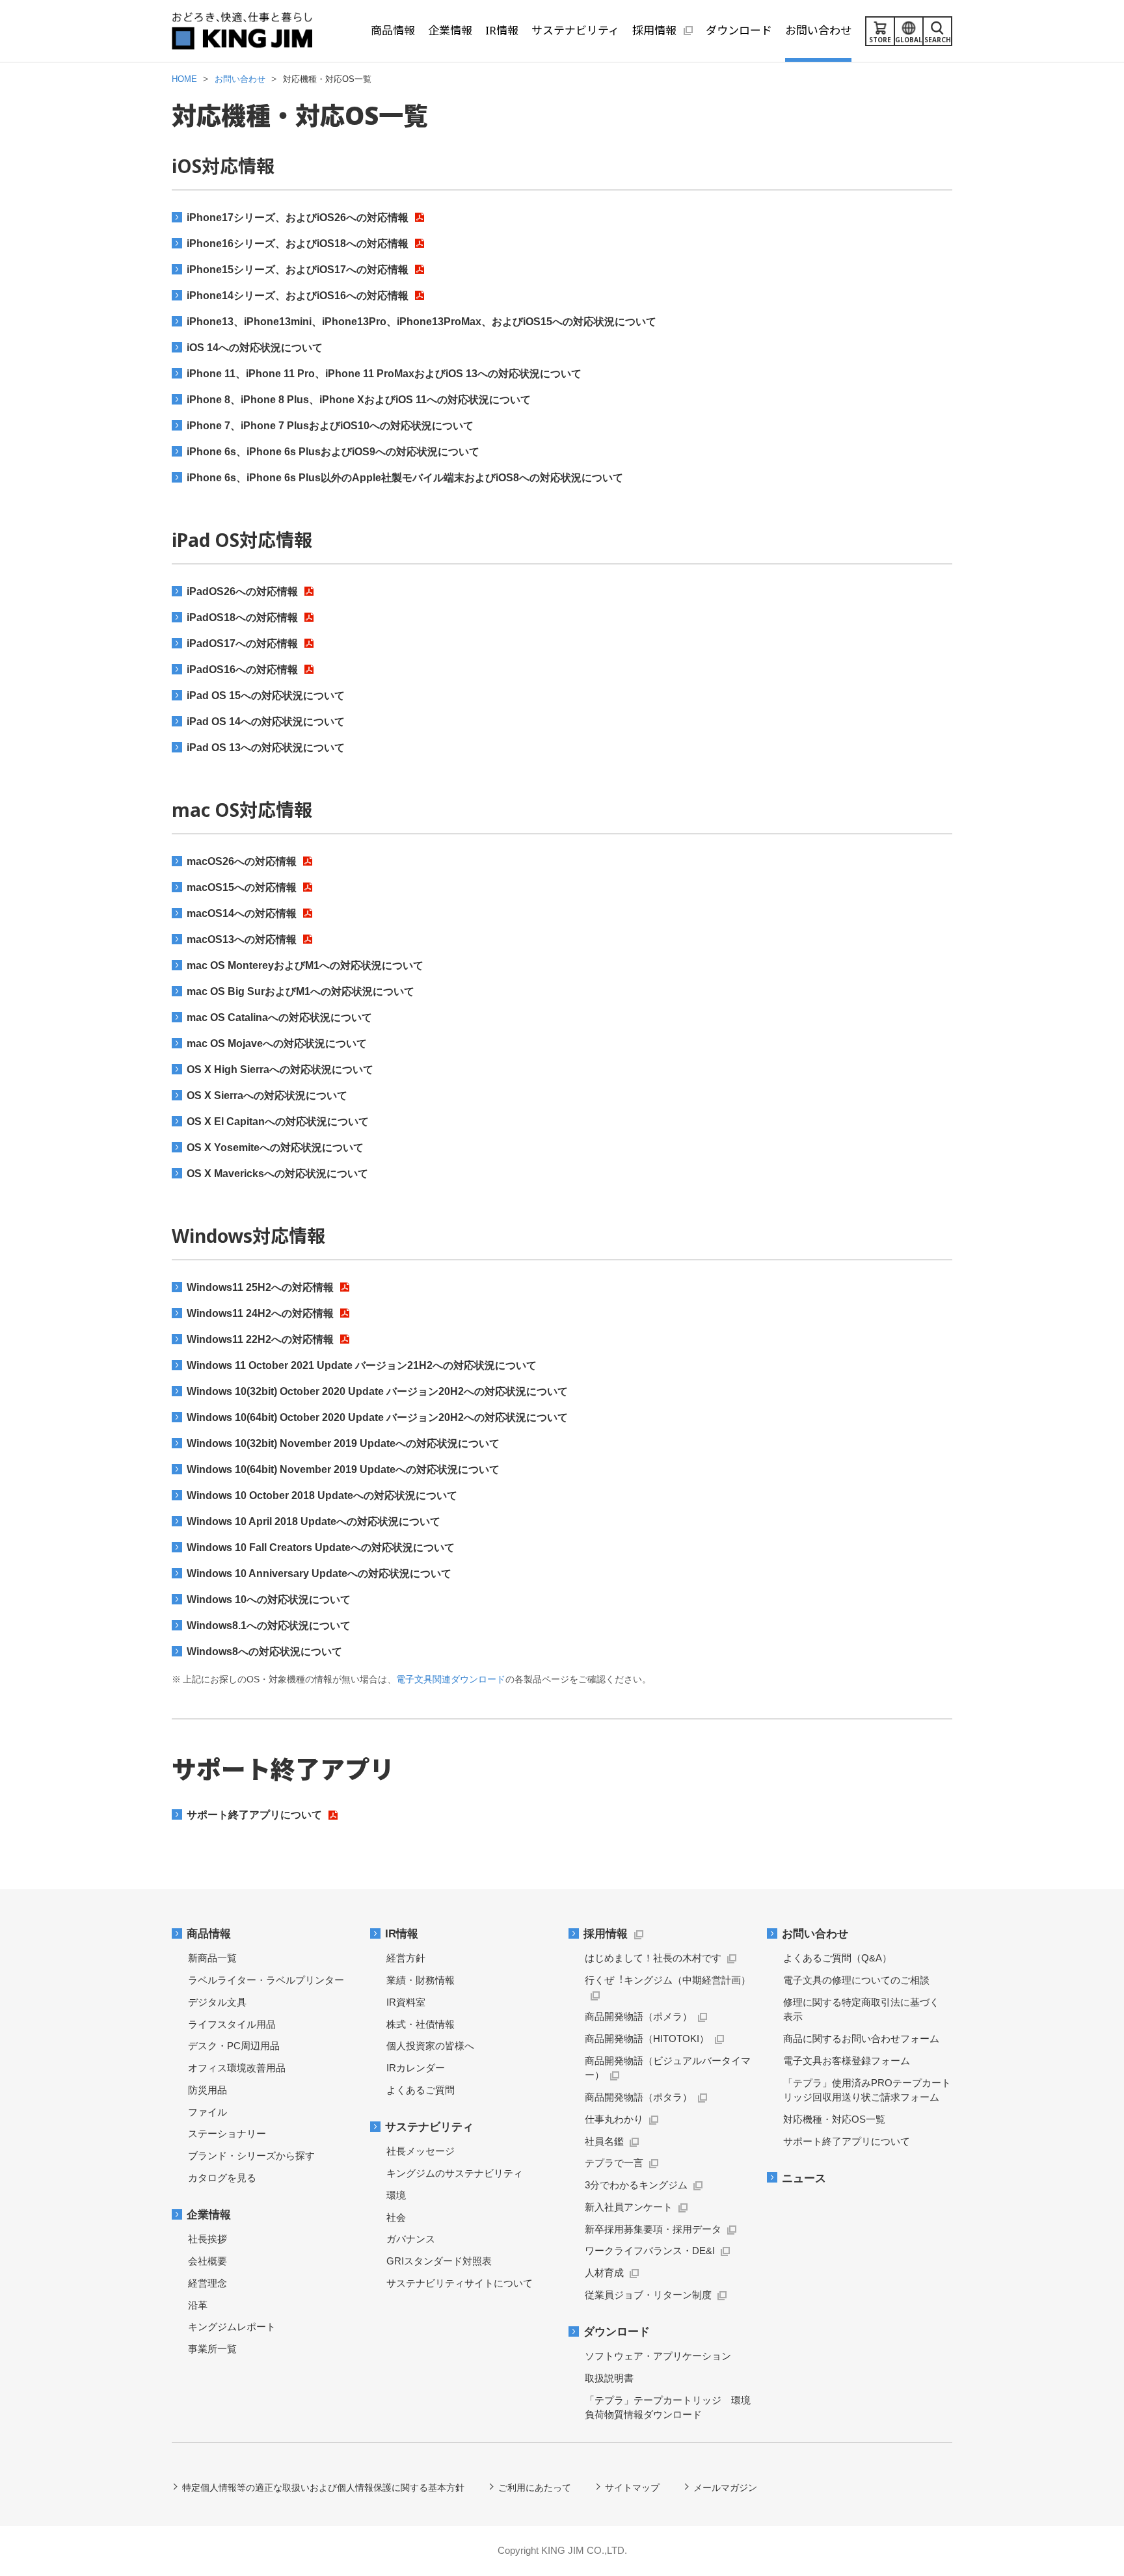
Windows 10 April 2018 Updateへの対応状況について (314, 1521)
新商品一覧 (212, 1958)
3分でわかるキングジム (636, 2185)
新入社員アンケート (629, 2207)
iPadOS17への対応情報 (242, 644)
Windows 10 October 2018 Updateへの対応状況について (322, 1495)
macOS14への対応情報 (242, 913)
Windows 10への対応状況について (269, 1600)
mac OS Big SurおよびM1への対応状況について (301, 991)
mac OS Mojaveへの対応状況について (277, 1043)
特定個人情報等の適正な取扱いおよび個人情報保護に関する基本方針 (323, 2488)
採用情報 (606, 1934)
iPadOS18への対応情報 (242, 617)
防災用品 (207, 2090)
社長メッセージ (421, 2151)
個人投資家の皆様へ (430, 2046)
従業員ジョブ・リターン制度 (648, 2295)
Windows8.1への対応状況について (269, 1626)
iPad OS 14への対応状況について (266, 722)
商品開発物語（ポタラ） (638, 2097)
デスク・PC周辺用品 (234, 2046)
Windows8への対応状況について (264, 1652)
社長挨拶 (207, 2239)
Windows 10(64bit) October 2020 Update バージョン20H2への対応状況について (377, 1417)
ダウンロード (617, 2332)
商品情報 (209, 1934)
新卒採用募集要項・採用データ (653, 2229)
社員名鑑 (604, 2141)
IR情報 (402, 1934)
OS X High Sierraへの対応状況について (280, 1069)
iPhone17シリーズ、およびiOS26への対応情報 (298, 218)
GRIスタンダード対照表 (439, 2261)
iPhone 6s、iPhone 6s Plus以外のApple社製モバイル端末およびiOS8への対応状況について (405, 478)
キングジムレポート (232, 2327)
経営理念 (207, 2283)
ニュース (804, 2178)
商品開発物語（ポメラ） (638, 2016)
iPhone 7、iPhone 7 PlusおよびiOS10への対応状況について (330, 426)
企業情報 (209, 2215)
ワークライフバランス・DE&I (650, 2251)
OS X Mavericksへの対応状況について (277, 1174)
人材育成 (604, 2273)
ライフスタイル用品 (232, 2024)
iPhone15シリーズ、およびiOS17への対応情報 (298, 270)
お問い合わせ (815, 1934)
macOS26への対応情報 (242, 861)
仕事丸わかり (614, 2119)
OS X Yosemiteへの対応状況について (275, 1148)
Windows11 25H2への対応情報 (260, 1287)
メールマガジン (725, 2488)
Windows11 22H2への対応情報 (260, 1339)
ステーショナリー (227, 2133)
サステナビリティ (429, 2127)
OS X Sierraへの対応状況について (267, 1095)
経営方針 (406, 1958)
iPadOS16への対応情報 (242, 670)
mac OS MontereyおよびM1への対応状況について (305, 965)
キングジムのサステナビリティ (455, 2173)
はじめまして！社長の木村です (653, 1958)
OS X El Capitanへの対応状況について (278, 1122)
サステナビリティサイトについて (460, 2283)
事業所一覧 (212, 2349)
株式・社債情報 (421, 2024)
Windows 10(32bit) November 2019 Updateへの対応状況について (343, 1443)
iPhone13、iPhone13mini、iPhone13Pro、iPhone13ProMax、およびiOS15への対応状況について (421, 322)
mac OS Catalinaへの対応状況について (279, 1017)
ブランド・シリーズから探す (251, 2156)
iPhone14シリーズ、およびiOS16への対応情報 (298, 296)
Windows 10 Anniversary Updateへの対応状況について (319, 1573)
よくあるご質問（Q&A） (837, 1958)
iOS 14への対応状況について (255, 348)
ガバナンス (411, 2239)
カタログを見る (222, 2178)
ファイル (207, 2112)
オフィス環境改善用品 (237, 2068)
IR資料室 (406, 2002)
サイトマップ (632, 2488)
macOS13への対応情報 (242, 939)
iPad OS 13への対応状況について (266, 748)
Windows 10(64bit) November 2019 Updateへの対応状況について (343, 1469)
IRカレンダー (416, 2068)
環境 (396, 2195)
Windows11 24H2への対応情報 (260, 1313)
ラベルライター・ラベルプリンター (266, 1980)
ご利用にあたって (535, 2488)
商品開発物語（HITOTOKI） (647, 2038)
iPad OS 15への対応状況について (266, 696)
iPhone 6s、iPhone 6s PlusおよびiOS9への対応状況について (333, 452)
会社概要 (207, 2261)
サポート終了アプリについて (254, 1815)
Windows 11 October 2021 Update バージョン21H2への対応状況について (362, 1365)
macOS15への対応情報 (242, 887)
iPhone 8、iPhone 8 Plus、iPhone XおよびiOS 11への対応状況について (359, 400)
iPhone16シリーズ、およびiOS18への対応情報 (298, 244)
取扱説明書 (609, 2378)
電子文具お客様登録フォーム (847, 2061)
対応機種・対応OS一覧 (834, 2119)
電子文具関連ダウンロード (451, 1679)
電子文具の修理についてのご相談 (856, 1980)
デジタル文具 (217, 2002)
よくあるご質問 (421, 2090)
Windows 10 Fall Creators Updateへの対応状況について (321, 1547)
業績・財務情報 (421, 1980)
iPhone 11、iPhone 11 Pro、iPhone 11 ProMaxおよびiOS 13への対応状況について (384, 374)
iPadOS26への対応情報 (242, 591)
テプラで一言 (614, 2163)
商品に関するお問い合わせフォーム (861, 2038)
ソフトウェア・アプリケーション (658, 2356)
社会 (396, 2217)
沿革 (198, 2305)
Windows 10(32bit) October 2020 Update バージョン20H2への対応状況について (377, 1391)
